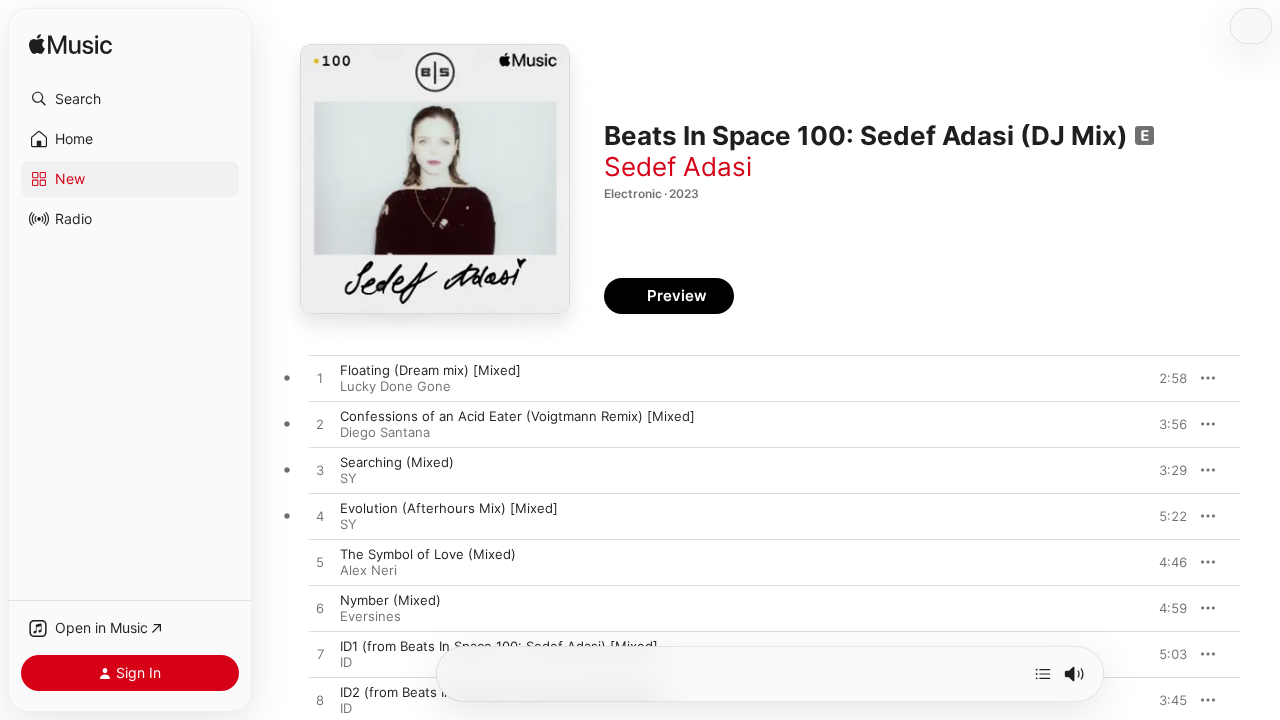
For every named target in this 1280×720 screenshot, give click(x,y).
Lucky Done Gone (395, 386)
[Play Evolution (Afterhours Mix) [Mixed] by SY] (320, 517)
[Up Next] (1043, 674)
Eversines (370, 616)
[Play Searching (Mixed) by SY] (320, 471)
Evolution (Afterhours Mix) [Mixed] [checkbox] (449, 508)
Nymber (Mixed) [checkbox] (390, 600)
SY (348, 478)
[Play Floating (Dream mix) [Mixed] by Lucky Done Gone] (320, 379)
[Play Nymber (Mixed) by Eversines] (320, 609)
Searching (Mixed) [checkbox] (397, 462)
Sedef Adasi (678, 166)
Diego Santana (385, 432)
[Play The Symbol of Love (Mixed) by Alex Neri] (320, 563)
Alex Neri (368, 570)
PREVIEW (1165, 378)
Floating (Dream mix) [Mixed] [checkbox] (430, 370)
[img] (70, 45)
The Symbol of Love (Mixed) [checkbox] (428, 554)
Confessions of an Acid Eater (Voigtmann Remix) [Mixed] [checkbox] (517, 416)
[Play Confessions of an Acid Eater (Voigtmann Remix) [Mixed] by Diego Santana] (320, 425)
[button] (130, 99)
